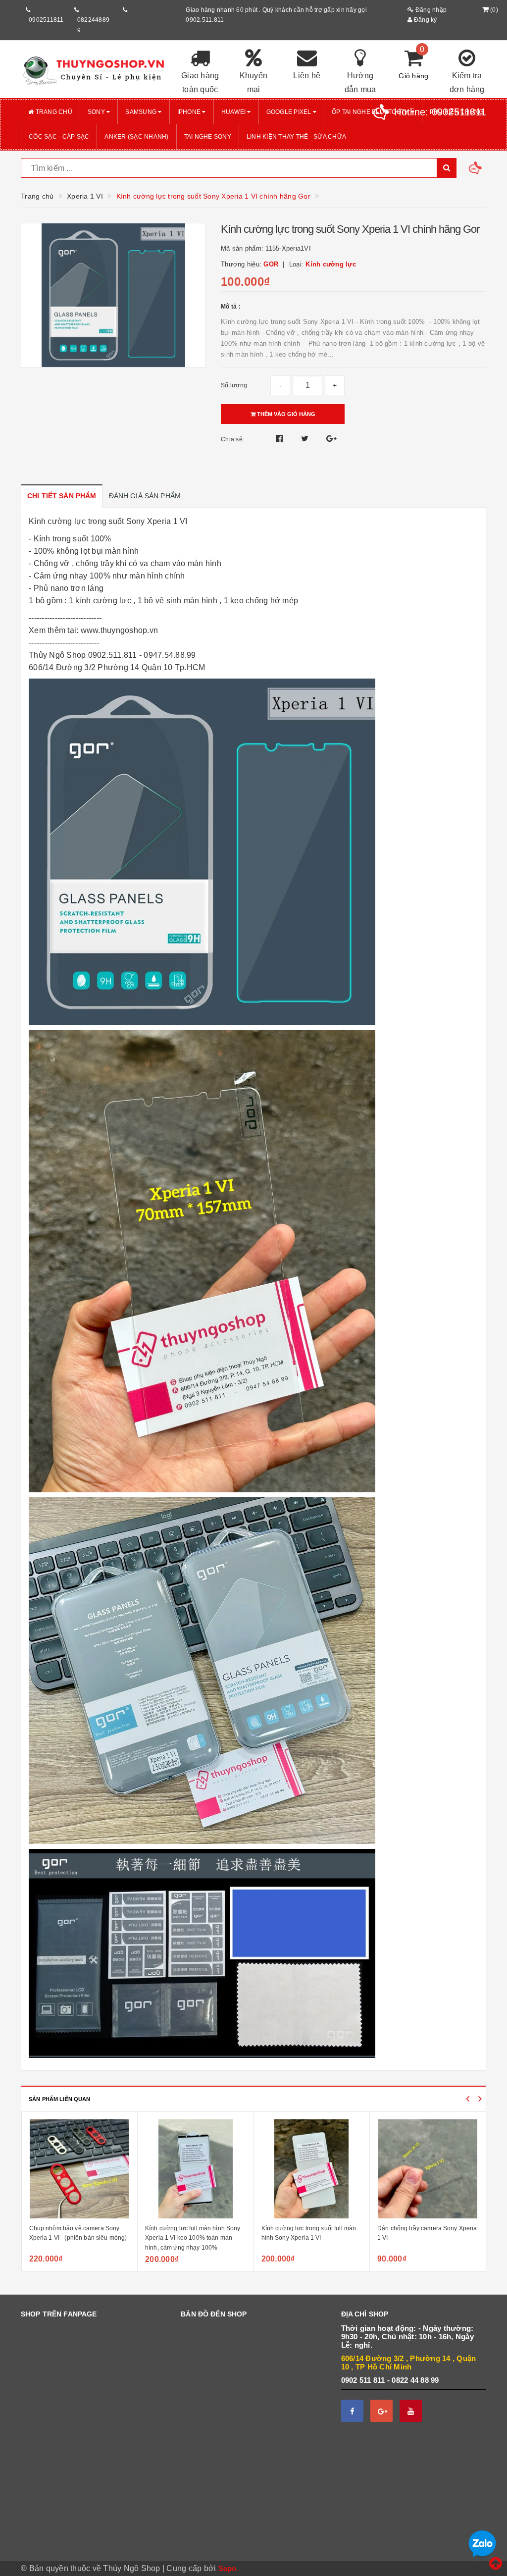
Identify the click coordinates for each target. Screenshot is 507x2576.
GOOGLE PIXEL (290, 112)
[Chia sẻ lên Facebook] (280, 439)
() (494, 10)
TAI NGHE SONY (208, 137)
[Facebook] (352, 2411)
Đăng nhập (430, 10)
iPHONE (190, 112)
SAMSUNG (142, 112)
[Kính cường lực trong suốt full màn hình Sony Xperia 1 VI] (196, 2169)
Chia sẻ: (232, 439)
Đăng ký (425, 20)
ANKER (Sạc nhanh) (136, 137)
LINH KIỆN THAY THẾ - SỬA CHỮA (296, 137)
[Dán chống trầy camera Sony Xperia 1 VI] (311, 2169)
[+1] (331, 439)
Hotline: (440, 112)
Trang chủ (53, 112)
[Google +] (381, 2411)
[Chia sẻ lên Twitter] (306, 439)
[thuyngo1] (93, 69)
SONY (97, 112)
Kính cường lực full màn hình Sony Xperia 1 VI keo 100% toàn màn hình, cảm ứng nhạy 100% (76, 2238)
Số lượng (234, 385)
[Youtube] (411, 2411)
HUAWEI (234, 112)
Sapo (228, 2568)
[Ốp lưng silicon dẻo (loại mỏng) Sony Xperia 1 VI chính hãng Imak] (428, 2169)
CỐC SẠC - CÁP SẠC (59, 137)
